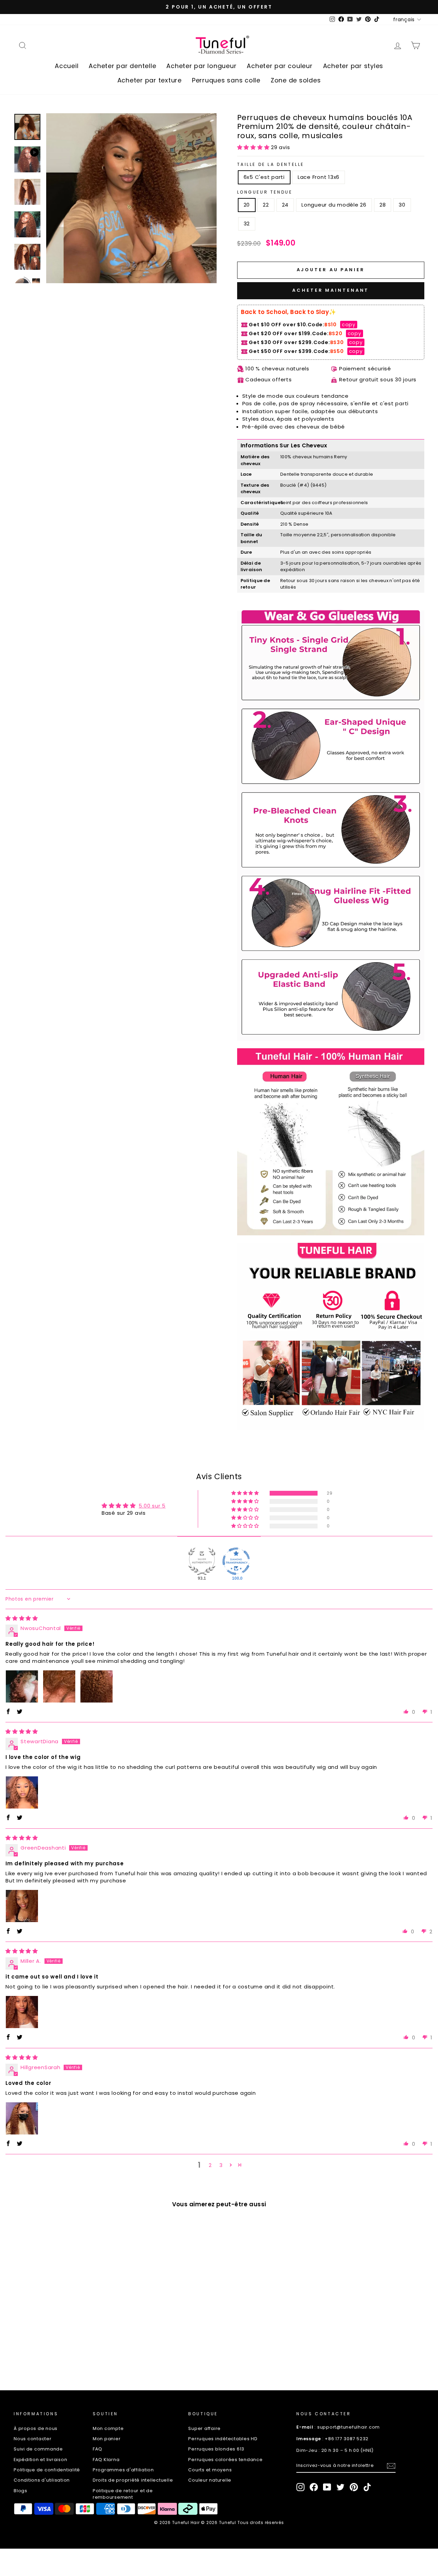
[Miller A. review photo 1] (22, 2012)
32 (247, 224)
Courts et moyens (210, 2470)
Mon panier (107, 2439)
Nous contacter (33, 2439)
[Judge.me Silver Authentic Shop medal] (202, 1561)
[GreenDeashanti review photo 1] (22, 1906)
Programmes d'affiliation (123, 2470)
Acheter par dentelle (122, 66)
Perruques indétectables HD (223, 2439)
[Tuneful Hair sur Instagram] (300, 2487)
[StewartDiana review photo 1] (22, 1792)
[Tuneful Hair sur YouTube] (327, 2487)
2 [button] (210, 2165)
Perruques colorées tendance (225, 2460)
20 (247, 205)
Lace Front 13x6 (319, 177)
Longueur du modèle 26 (334, 205)
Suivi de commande (38, 2449)
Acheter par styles (353, 66)
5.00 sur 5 (152, 1506)
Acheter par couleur (280, 66)
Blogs (21, 2491)
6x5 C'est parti (264, 177)
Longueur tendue (265, 192)
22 (266, 205)
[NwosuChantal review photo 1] (22, 1686)
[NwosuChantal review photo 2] (59, 1686)
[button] (254, 147)
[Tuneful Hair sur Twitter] (340, 2487)
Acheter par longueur (201, 66)
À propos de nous (36, 2428)
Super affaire (204, 2428)
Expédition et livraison (40, 2460)
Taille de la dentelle (271, 164)
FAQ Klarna (106, 2460)
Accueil (67, 66)
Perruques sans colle (226, 80)
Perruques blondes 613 (216, 2449)
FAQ (98, 2449)
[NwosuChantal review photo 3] (96, 1686)
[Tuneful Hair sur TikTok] (367, 2487)
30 (402, 205)
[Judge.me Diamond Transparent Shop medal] (236, 1561)
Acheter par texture (150, 80)
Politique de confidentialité (47, 2470)
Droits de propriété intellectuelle (133, 2480)
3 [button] (221, 2165)
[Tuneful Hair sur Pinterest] (354, 2487)
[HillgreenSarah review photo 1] (22, 2118)
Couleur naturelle (210, 2480)
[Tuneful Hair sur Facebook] (314, 2487)
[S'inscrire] (391, 2466)
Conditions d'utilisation (42, 2480)
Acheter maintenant (331, 290)
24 (285, 205)
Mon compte (108, 2428)
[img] (22, 1618)
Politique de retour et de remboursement (123, 2494)
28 (383, 205)
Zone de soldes (296, 80)
